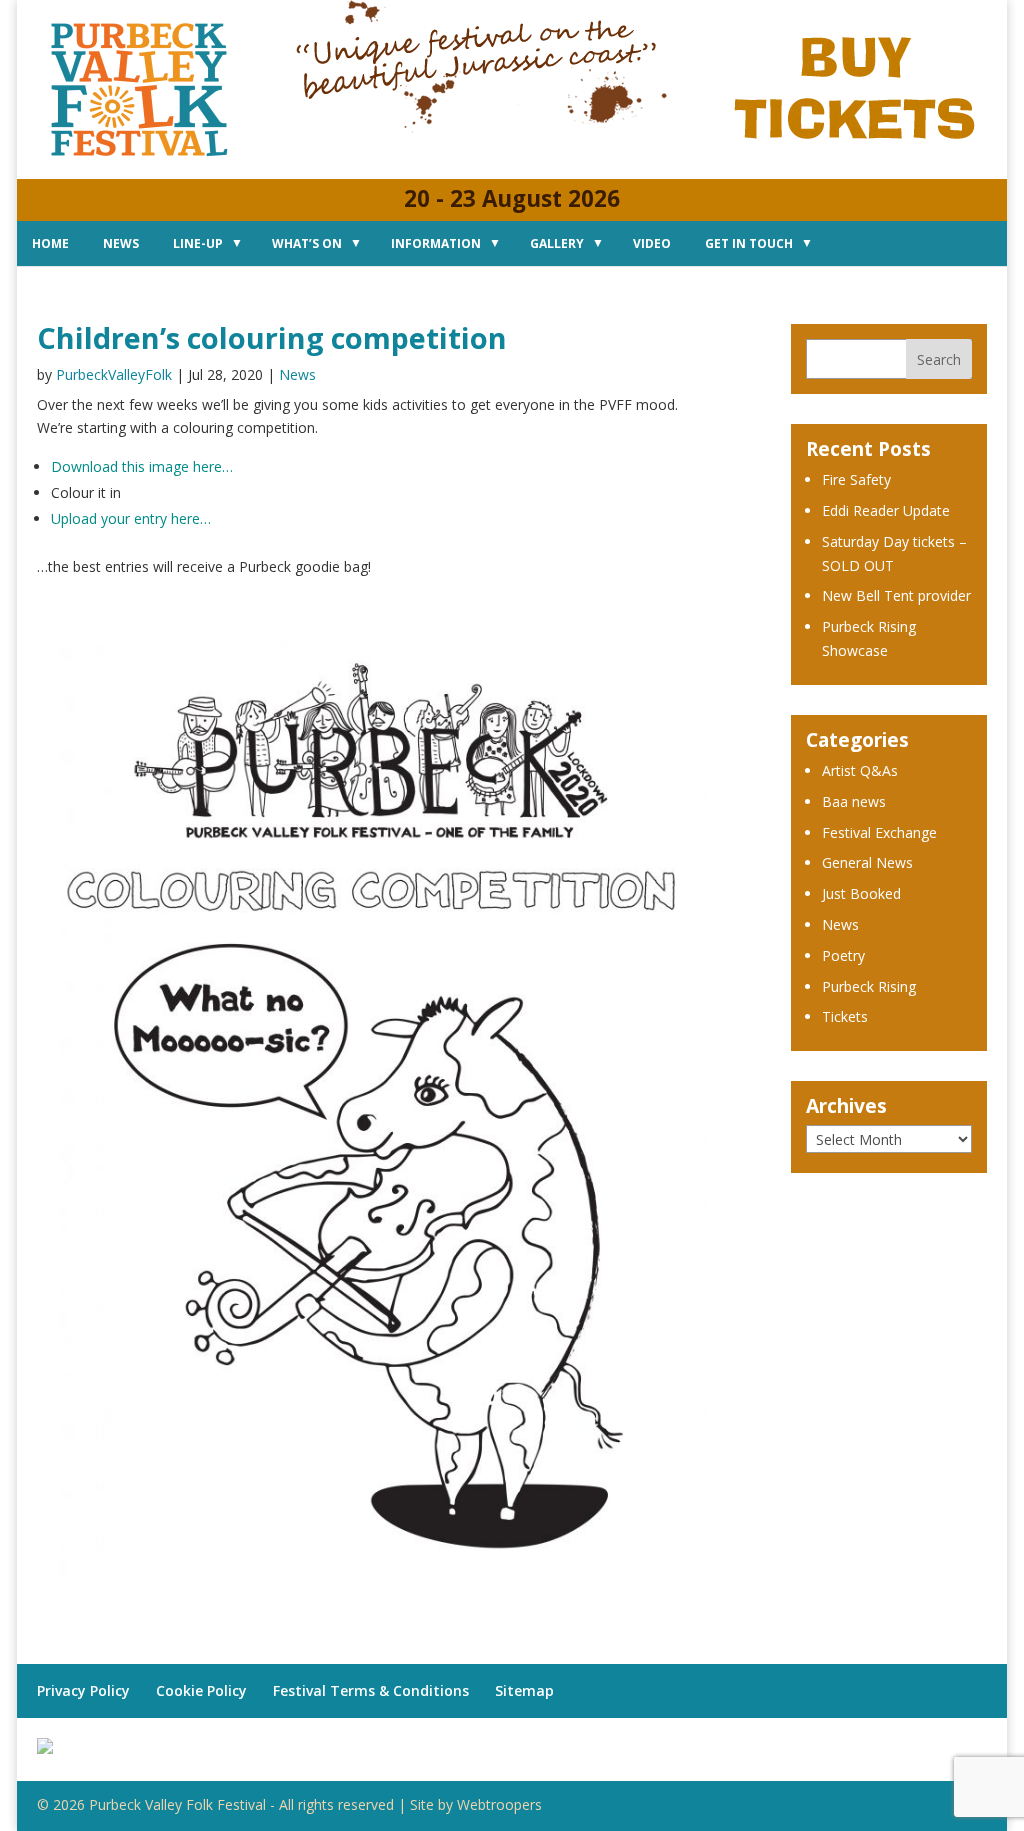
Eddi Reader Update (886, 510)
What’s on (307, 243)
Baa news (854, 801)
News (121, 243)
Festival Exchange (879, 832)
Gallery (557, 243)
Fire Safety (856, 479)
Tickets (845, 1016)
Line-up (198, 243)
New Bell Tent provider (896, 595)
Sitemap (524, 1690)
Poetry (843, 955)
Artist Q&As (860, 770)
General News (867, 862)
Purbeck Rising (869, 986)
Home (50, 243)
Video (652, 243)
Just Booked (861, 893)
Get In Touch (749, 243)
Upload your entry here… (131, 518)
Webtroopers (499, 1804)
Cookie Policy (201, 1690)
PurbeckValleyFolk (114, 374)
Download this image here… (142, 466)
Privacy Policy (83, 1690)
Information (436, 243)
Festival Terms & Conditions (371, 1690)
